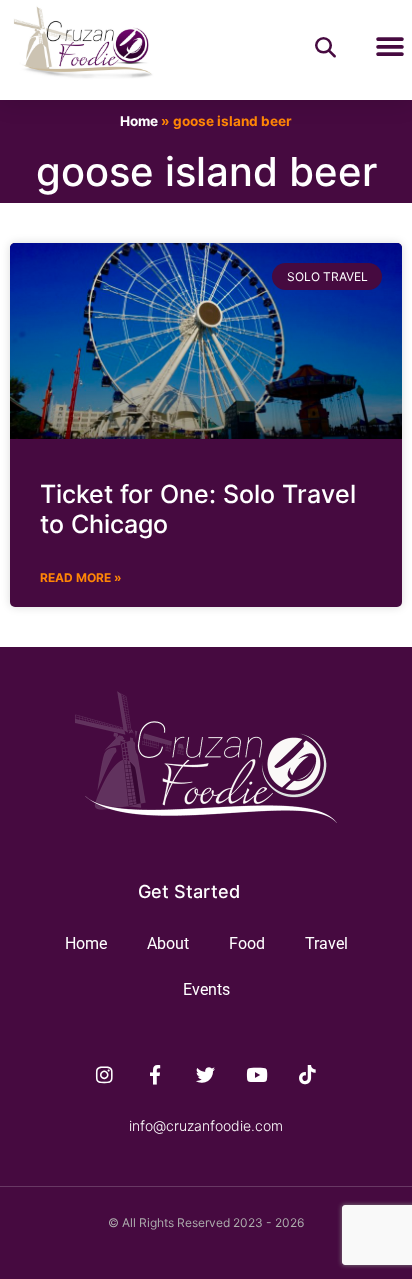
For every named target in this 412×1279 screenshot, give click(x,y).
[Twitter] (206, 1074)
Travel (326, 943)
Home (139, 121)
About (168, 943)
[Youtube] (257, 1074)
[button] (389, 47)
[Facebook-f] (155, 1074)
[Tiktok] (308, 1074)
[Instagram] (105, 1074)
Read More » (81, 577)
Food (247, 943)
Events (206, 989)
